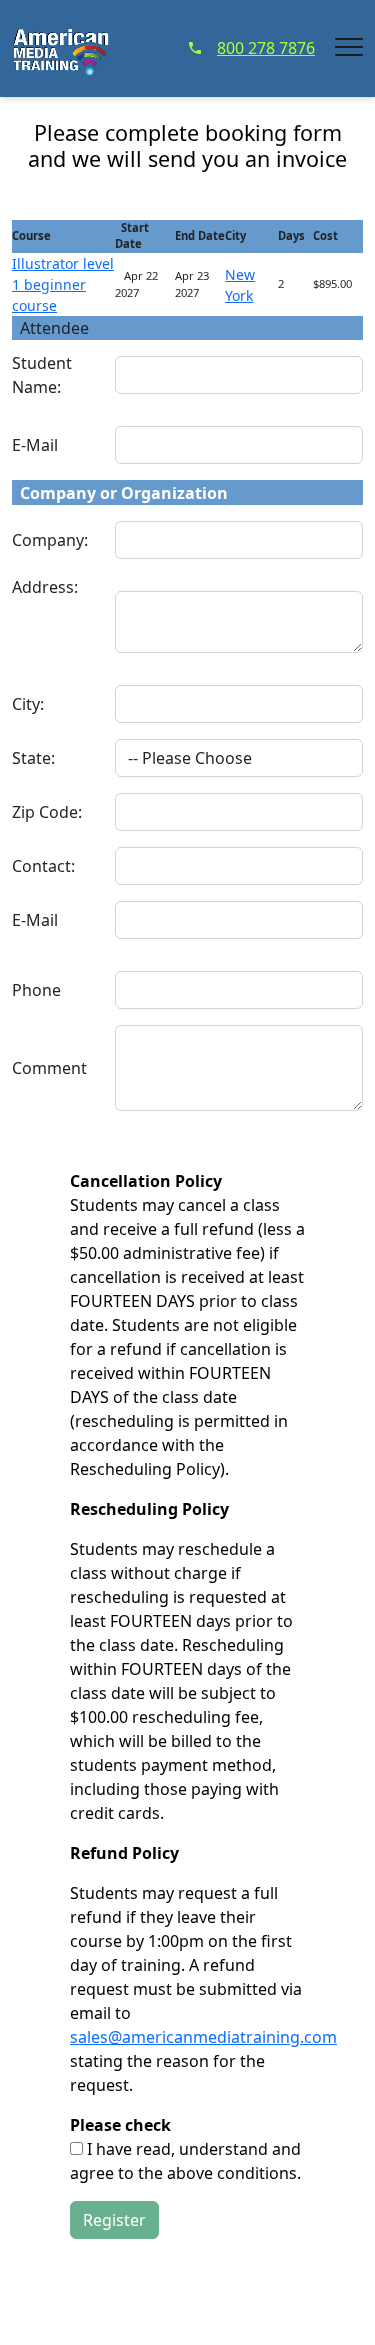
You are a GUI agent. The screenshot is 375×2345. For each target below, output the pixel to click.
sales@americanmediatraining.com (203, 2037)
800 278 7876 (266, 48)
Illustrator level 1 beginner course (63, 284)
